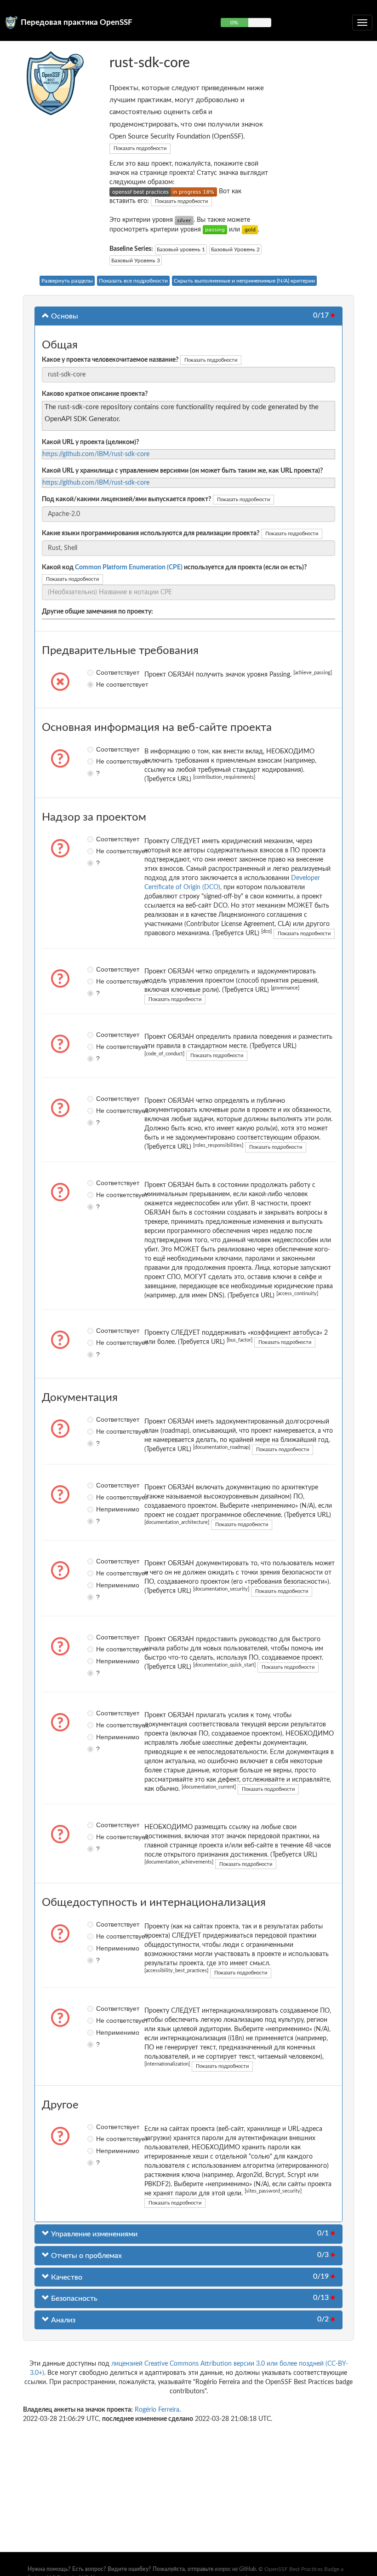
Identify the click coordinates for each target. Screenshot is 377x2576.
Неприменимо (99, 1509)
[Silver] (184, 220)
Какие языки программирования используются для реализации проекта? (151, 533)
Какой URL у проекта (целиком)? (90, 442)
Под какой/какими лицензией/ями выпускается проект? (126, 499)
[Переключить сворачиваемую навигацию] (362, 23)
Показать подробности (140, 148)
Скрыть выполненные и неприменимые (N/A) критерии (244, 281)
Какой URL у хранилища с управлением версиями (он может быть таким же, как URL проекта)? (182, 471)
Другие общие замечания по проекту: (97, 612)
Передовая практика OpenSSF (77, 22)
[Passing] (215, 230)
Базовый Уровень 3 (136, 260)
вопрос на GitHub (235, 2569)
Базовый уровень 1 (181, 249)
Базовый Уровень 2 (235, 249)
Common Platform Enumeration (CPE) (129, 567)
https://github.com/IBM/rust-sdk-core (96, 454)
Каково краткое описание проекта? (95, 394)
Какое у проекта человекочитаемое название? (110, 360)
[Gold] (250, 230)
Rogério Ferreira (157, 2410)
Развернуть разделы (67, 281)
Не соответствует (99, 684)
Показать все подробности (133, 281)
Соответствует (99, 672)
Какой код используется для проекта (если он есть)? (174, 567)
